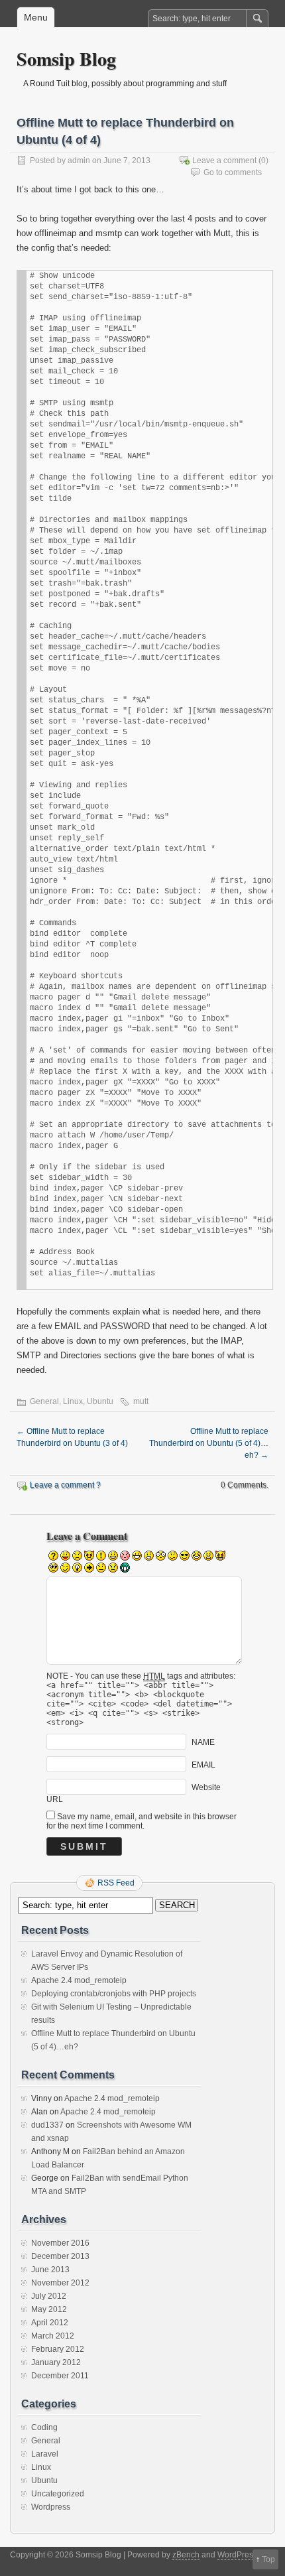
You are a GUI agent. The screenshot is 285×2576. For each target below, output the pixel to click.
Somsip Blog (66, 59)
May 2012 (49, 2309)
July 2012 (49, 2296)
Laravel (45, 2454)
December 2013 (60, 2256)
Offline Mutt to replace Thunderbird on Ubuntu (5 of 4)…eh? (209, 1443)
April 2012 (50, 2323)
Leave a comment (224, 161)
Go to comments (233, 172)
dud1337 (47, 2125)
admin (79, 161)
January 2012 (56, 2362)
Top (268, 2559)
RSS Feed (116, 1883)
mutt (141, 1401)
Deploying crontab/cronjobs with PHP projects (114, 1994)
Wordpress (51, 2507)
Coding (44, 2427)
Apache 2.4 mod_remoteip (79, 1980)
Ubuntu (100, 1401)
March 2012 (53, 2336)
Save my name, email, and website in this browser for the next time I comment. (142, 1821)
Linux (73, 1401)
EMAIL (203, 1765)
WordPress (237, 2555)
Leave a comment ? (65, 1485)
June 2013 (50, 2270)
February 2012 (58, 2349)
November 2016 (60, 2243)
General (44, 1401)
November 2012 (60, 2283)
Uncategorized (58, 2494)
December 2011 (60, 2376)
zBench (186, 2555)
